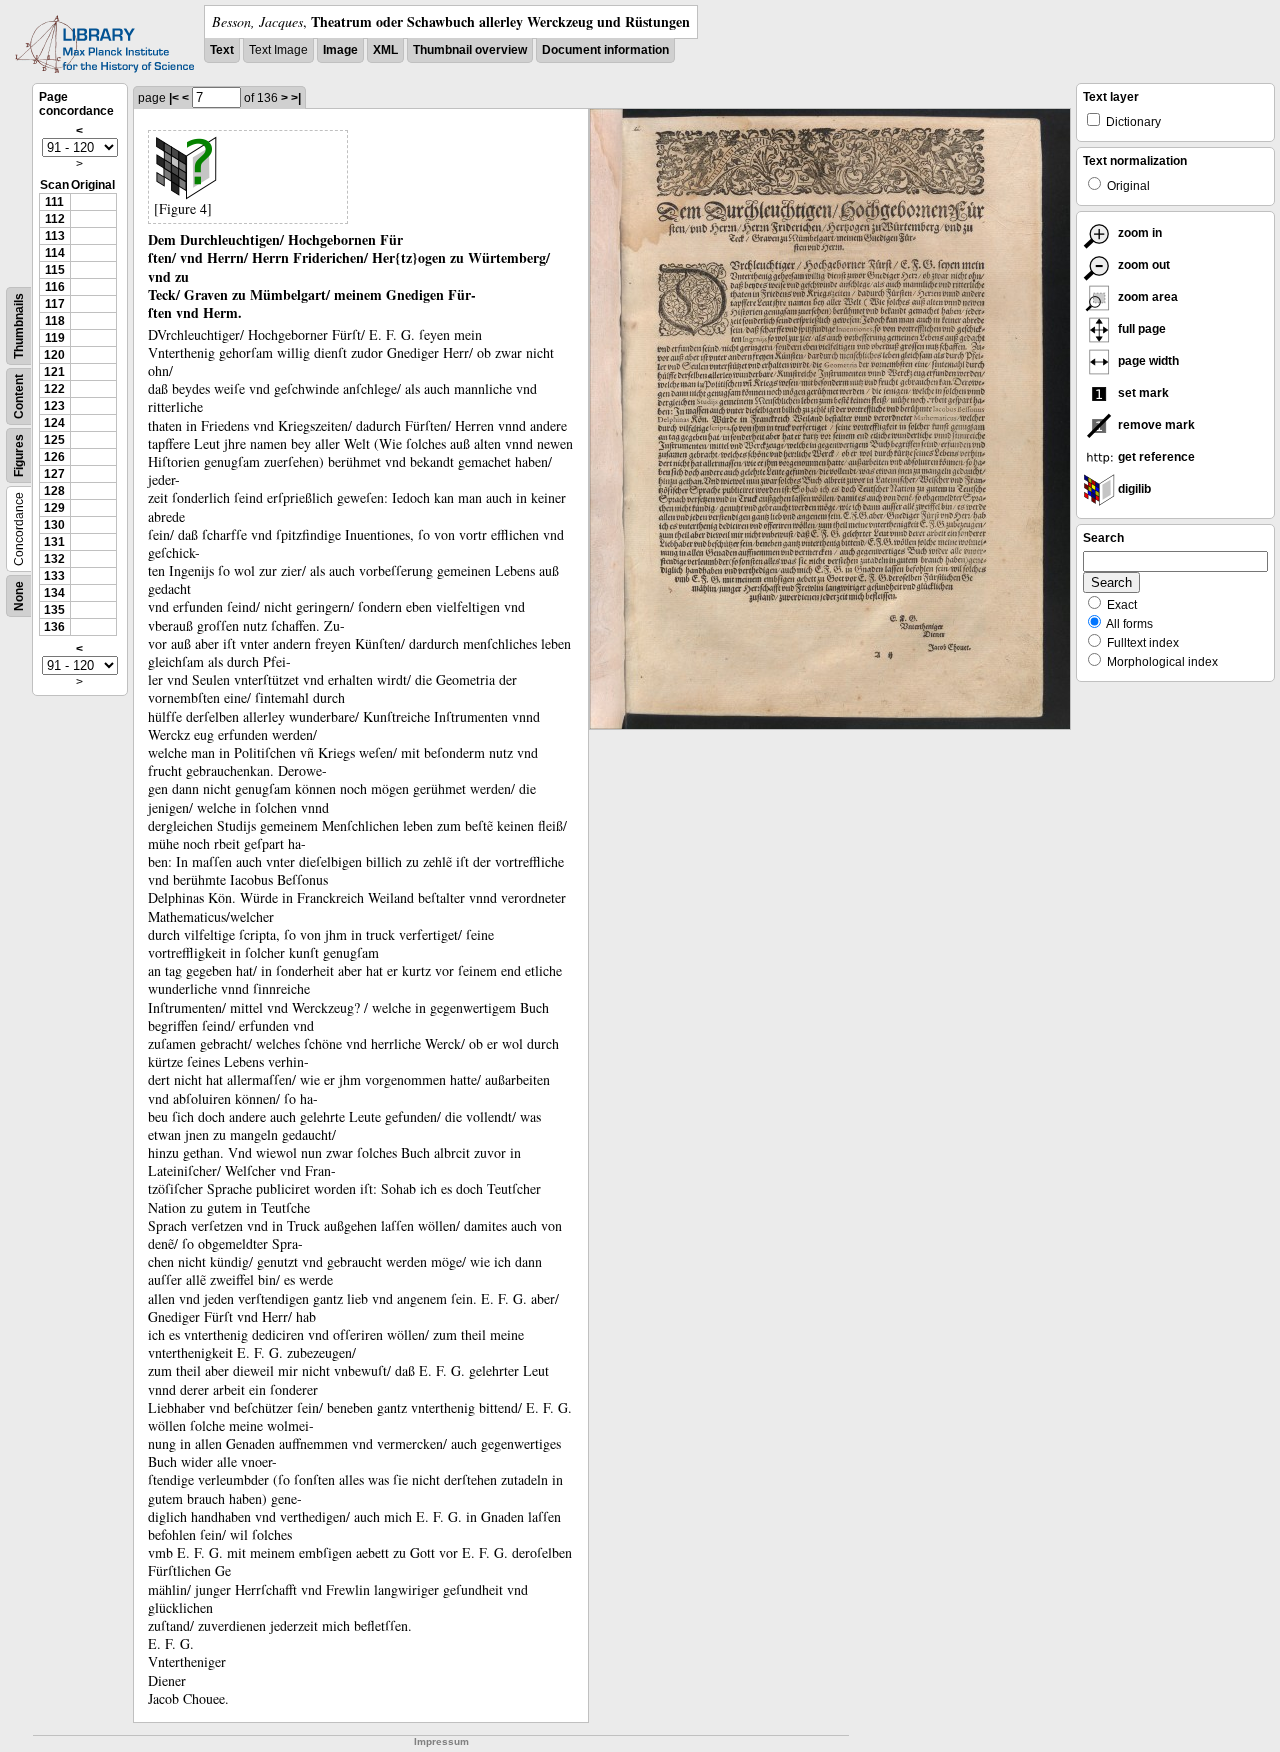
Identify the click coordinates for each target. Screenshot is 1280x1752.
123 (54, 406)
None (19, 596)
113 (55, 236)
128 (54, 491)
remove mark (1155, 425)
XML (385, 50)
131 (54, 542)
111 (54, 202)
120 (54, 355)
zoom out (1142, 265)
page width (1147, 361)
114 (55, 253)
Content (19, 396)
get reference (1155, 457)
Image (340, 50)
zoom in (1138, 233)
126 (54, 457)
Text (222, 50)
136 (54, 627)
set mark (1142, 393)
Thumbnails (19, 326)
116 (55, 287)
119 (55, 338)
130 (54, 525)
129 (54, 508)
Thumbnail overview (470, 50)
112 (55, 219)
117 (55, 304)
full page (1140, 329)
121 (54, 372)
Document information (605, 50)
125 (54, 440)
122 (54, 389)
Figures (19, 455)
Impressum (441, 1741)
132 (54, 559)
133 (54, 576)
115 (55, 270)
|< (174, 98)
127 (54, 474)
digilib (1133, 489)
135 (54, 610)
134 (54, 593)
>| (296, 98)
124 (54, 423)
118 (55, 321)
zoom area (1146, 297)
